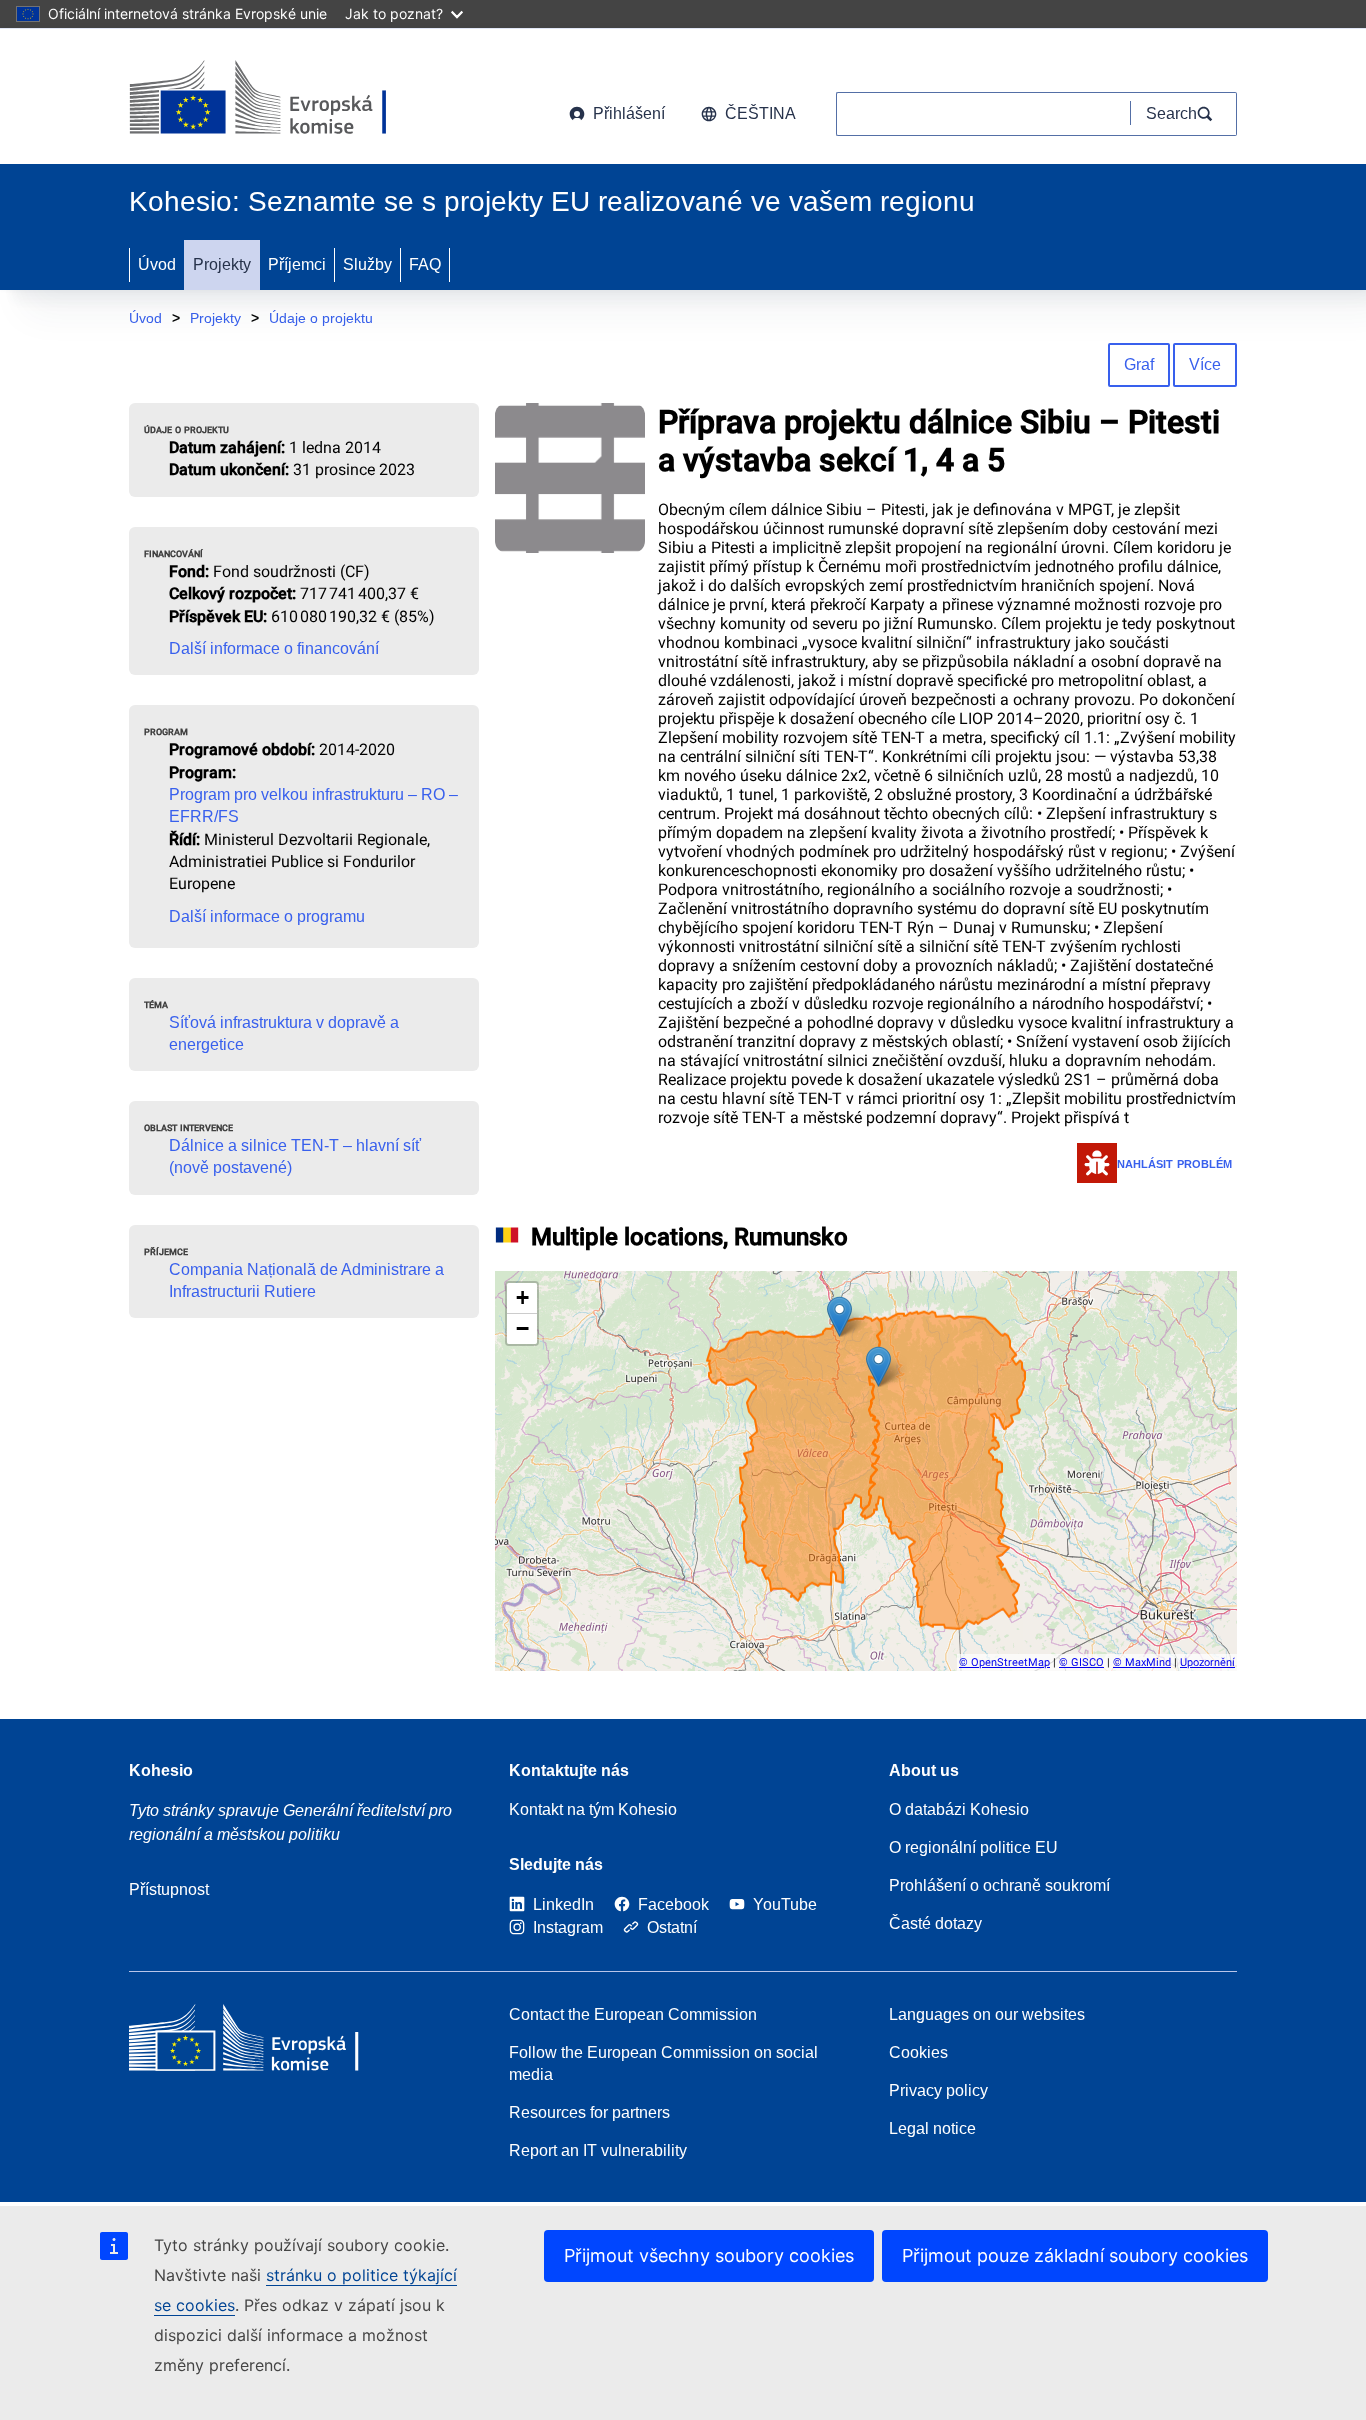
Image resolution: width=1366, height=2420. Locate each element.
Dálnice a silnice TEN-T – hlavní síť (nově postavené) (295, 1156)
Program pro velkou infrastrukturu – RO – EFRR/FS (313, 805)
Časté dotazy (935, 1923)
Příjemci (297, 264)
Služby (367, 264)
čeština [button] (760, 113)
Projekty (222, 264)
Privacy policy (938, 2090)
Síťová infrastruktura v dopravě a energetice (284, 1033)
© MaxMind (1142, 1662)
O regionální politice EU (973, 1847)
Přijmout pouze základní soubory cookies (1075, 2255)
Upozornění (1207, 1662)
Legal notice (932, 2128)
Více (1205, 364)
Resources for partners (589, 2112)
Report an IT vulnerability (598, 2150)
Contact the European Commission (633, 2014)
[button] (839, 1316)
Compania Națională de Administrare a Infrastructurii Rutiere (306, 1280)
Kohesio (161, 1770)
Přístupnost (169, 1889)
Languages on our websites (987, 2014)
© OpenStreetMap (1004, 1662)
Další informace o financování (274, 648)
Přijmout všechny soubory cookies (709, 2255)
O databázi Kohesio (959, 1809)
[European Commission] (290, 100)
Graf (1139, 364)
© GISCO (1081, 1662)
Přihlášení (629, 113)
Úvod (157, 264)
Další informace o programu (267, 916)
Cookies (918, 2052)
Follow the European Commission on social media (663, 2063)
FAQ (425, 264)
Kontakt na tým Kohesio (593, 1809)
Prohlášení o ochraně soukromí (999, 1885)
